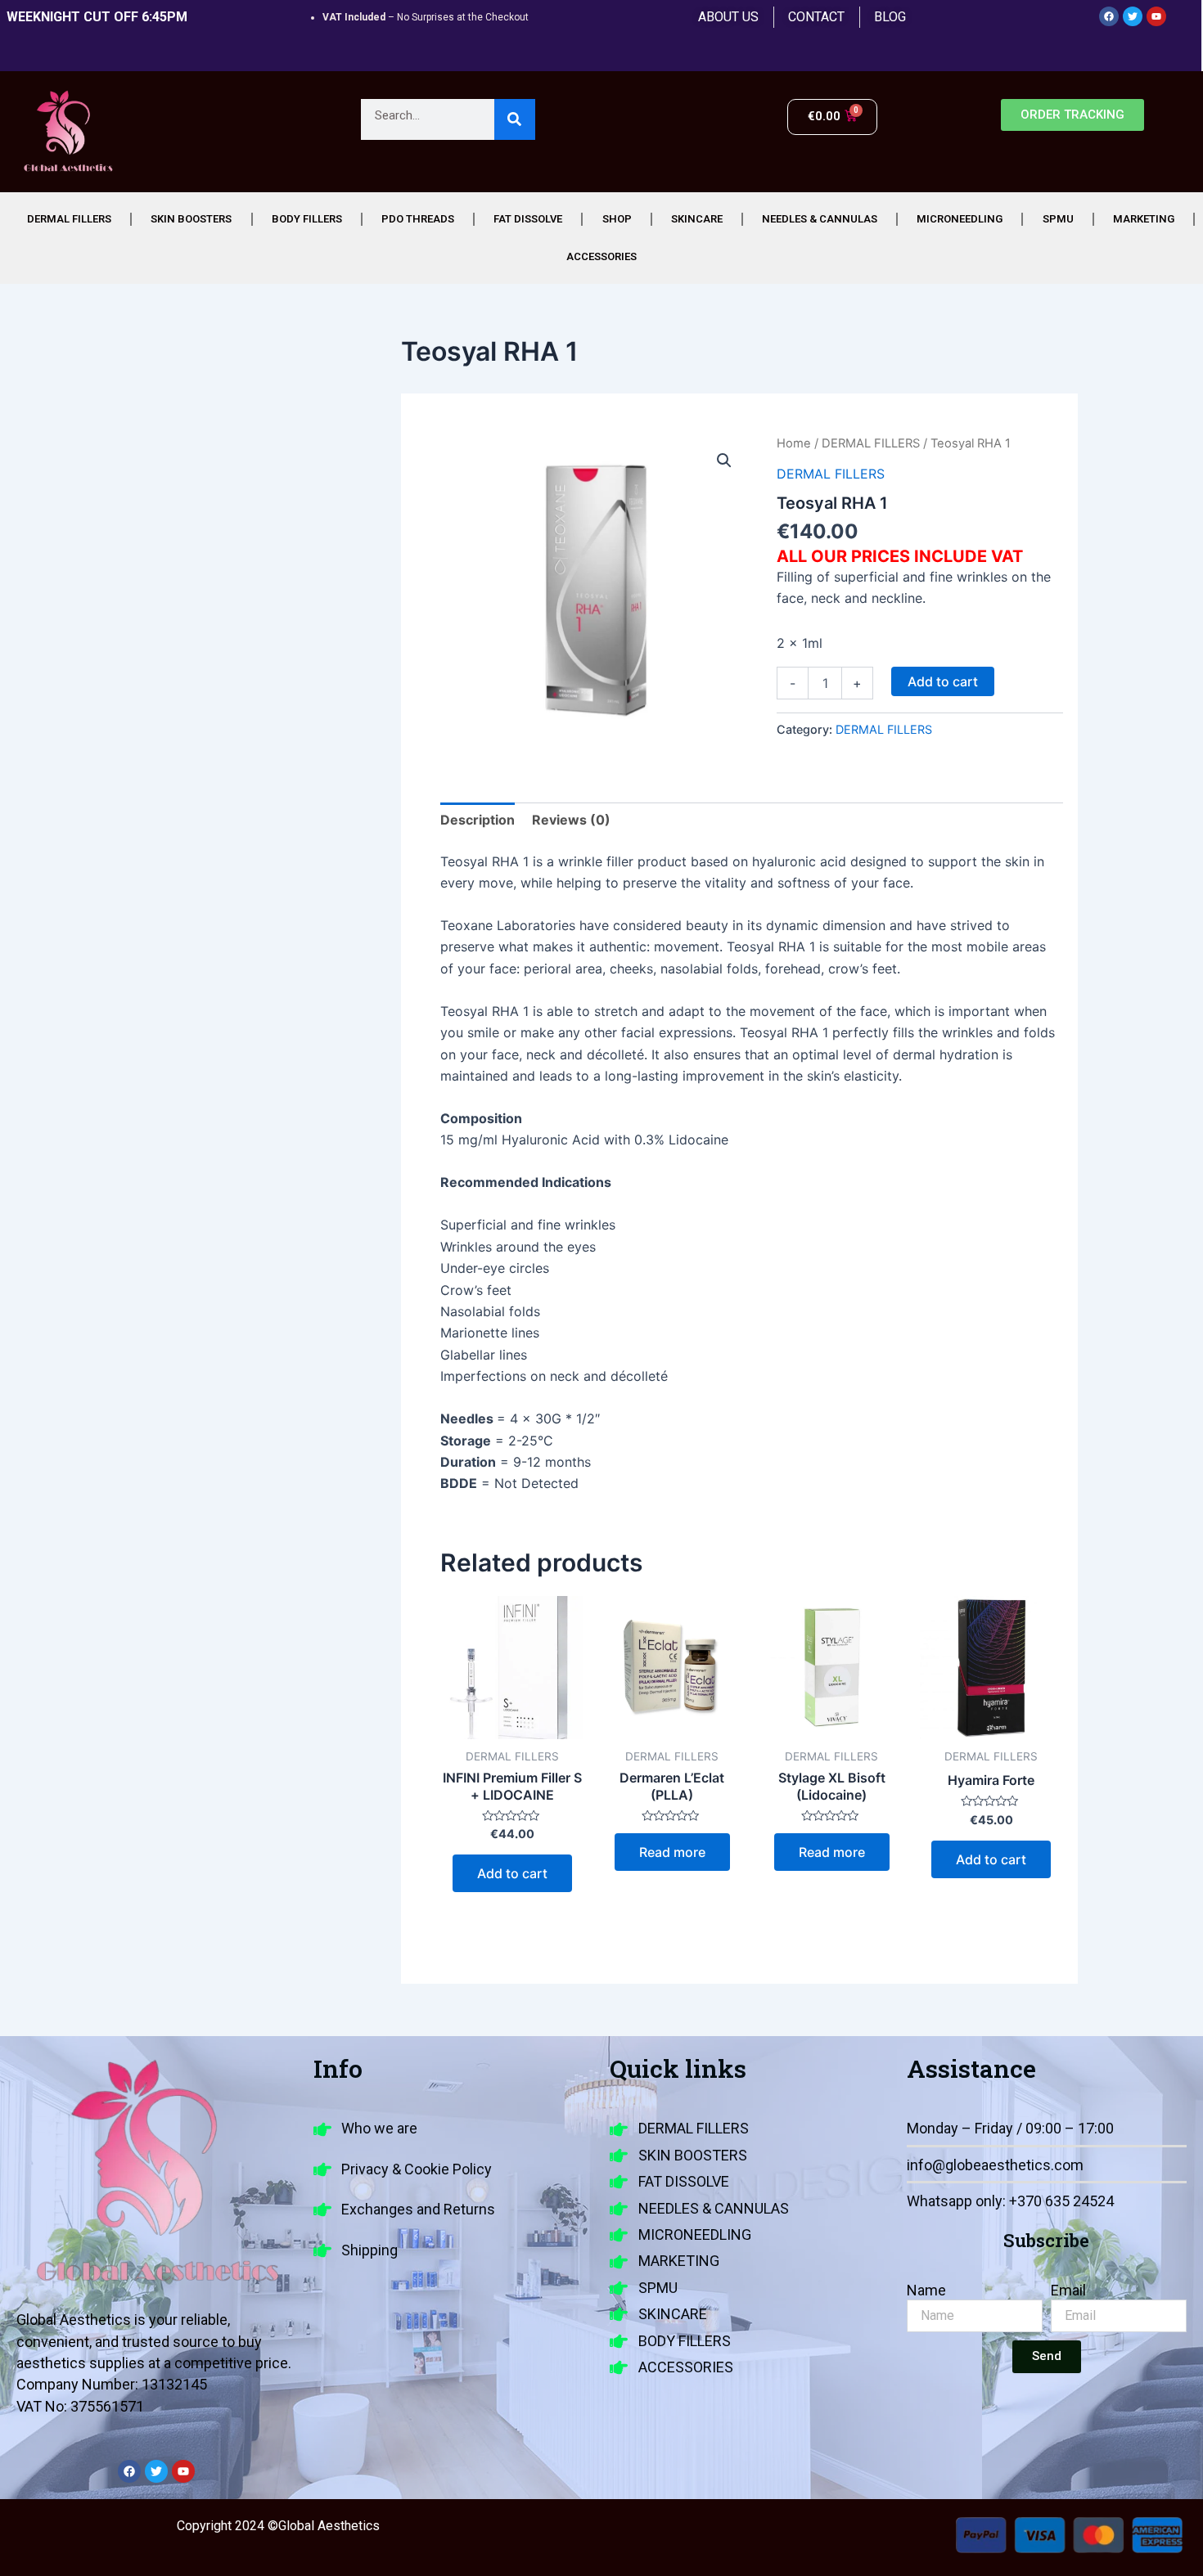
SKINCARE (697, 219)
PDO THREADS (418, 219)
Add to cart (943, 681)
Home (794, 443)
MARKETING (1144, 219)
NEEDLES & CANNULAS (820, 219)
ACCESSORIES (601, 256)
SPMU (1058, 219)
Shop (617, 219)
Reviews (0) (571, 820)
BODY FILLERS (307, 219)
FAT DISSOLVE (528, 219)
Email (1068, 2290)
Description (478, 820)
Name (926, 2290)
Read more (672, 1852)
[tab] (478, 820)
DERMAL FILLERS (69, 219)
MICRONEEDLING (960, 219)
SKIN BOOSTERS (191, 219)
